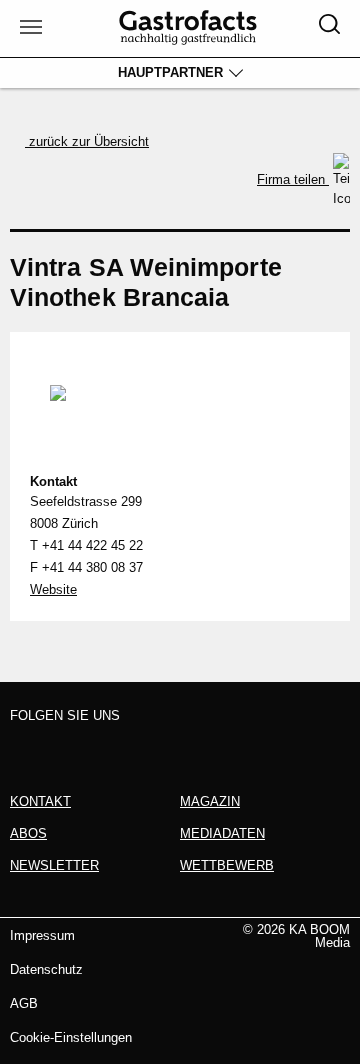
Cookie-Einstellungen (71, 1037)
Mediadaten (222, 833)
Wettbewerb (227, 865)
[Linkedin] (102, 748)
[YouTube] (140, 748)
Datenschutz (46, 969)
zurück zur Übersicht (87, 141)
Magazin (210, 801)
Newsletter (54, 865)
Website (53, 589)
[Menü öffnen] (28, 28)
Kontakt (53, 481)
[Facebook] (27, 748)
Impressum (42, 935)
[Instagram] (65, 748)
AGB (24, 1003)
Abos (28, 833)
